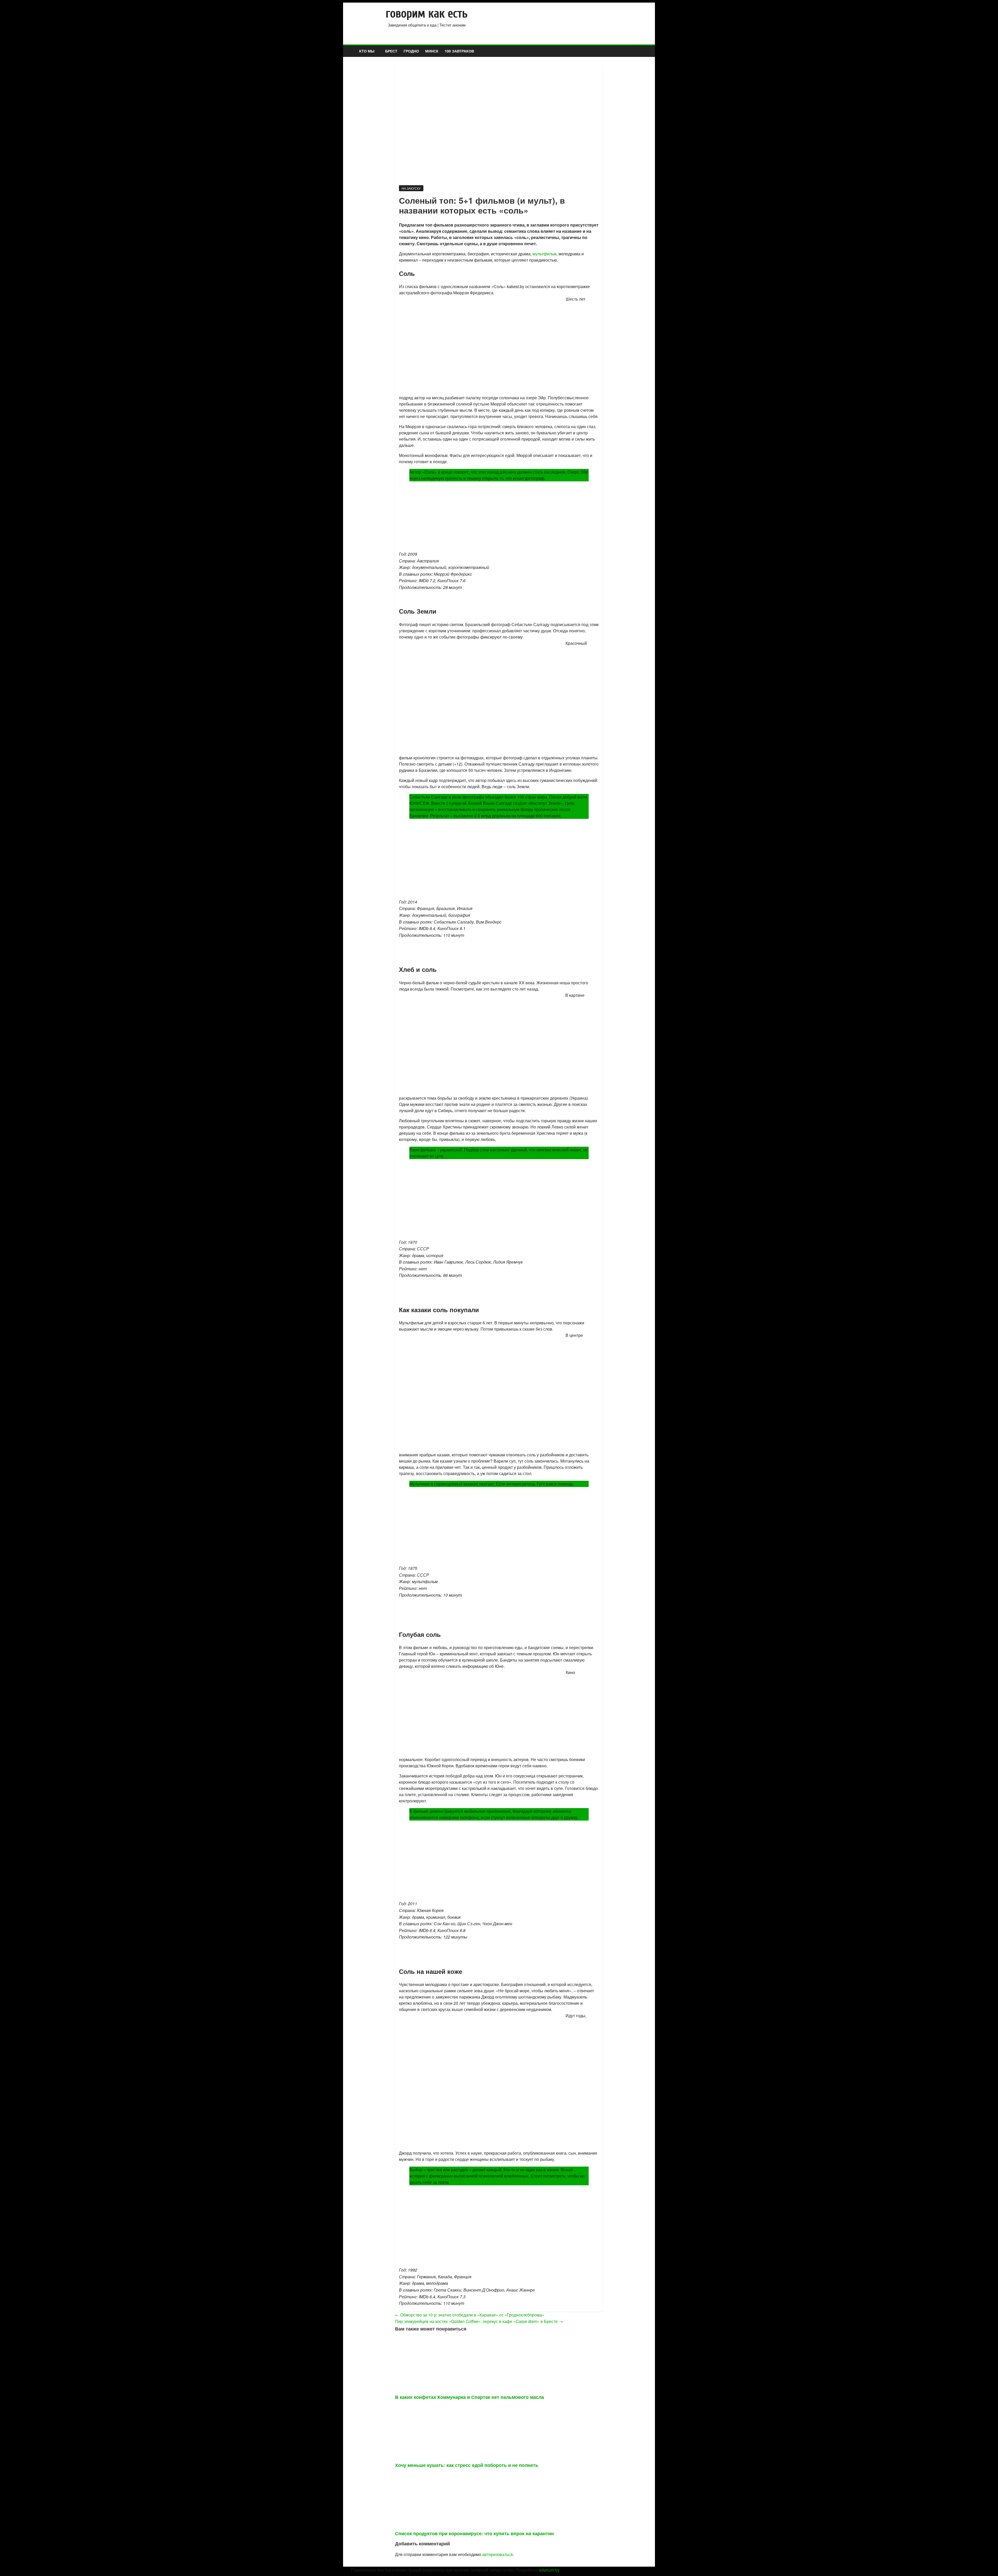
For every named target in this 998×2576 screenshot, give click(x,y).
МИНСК (432, 51)
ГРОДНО (411, 51)
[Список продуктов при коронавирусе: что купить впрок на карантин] (446, 2476)
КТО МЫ (367, 51)
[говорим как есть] (353, 47)
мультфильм (544, 254)
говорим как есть (427, 14)
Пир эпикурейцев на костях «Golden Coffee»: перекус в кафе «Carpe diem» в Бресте (479, 2321)
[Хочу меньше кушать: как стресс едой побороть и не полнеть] (446, 2408)
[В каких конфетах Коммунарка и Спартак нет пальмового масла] (446, 2340)
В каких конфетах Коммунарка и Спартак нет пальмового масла (470, 2397)
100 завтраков (459, 51)
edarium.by (549, 2570)
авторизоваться (497, 2554)
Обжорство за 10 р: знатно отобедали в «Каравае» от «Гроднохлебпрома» (470, 2315)
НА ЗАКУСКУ (411, 188)
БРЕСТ (391, 51)
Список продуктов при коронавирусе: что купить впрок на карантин (474, 2533)
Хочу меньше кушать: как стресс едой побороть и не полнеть (467, 2465)
